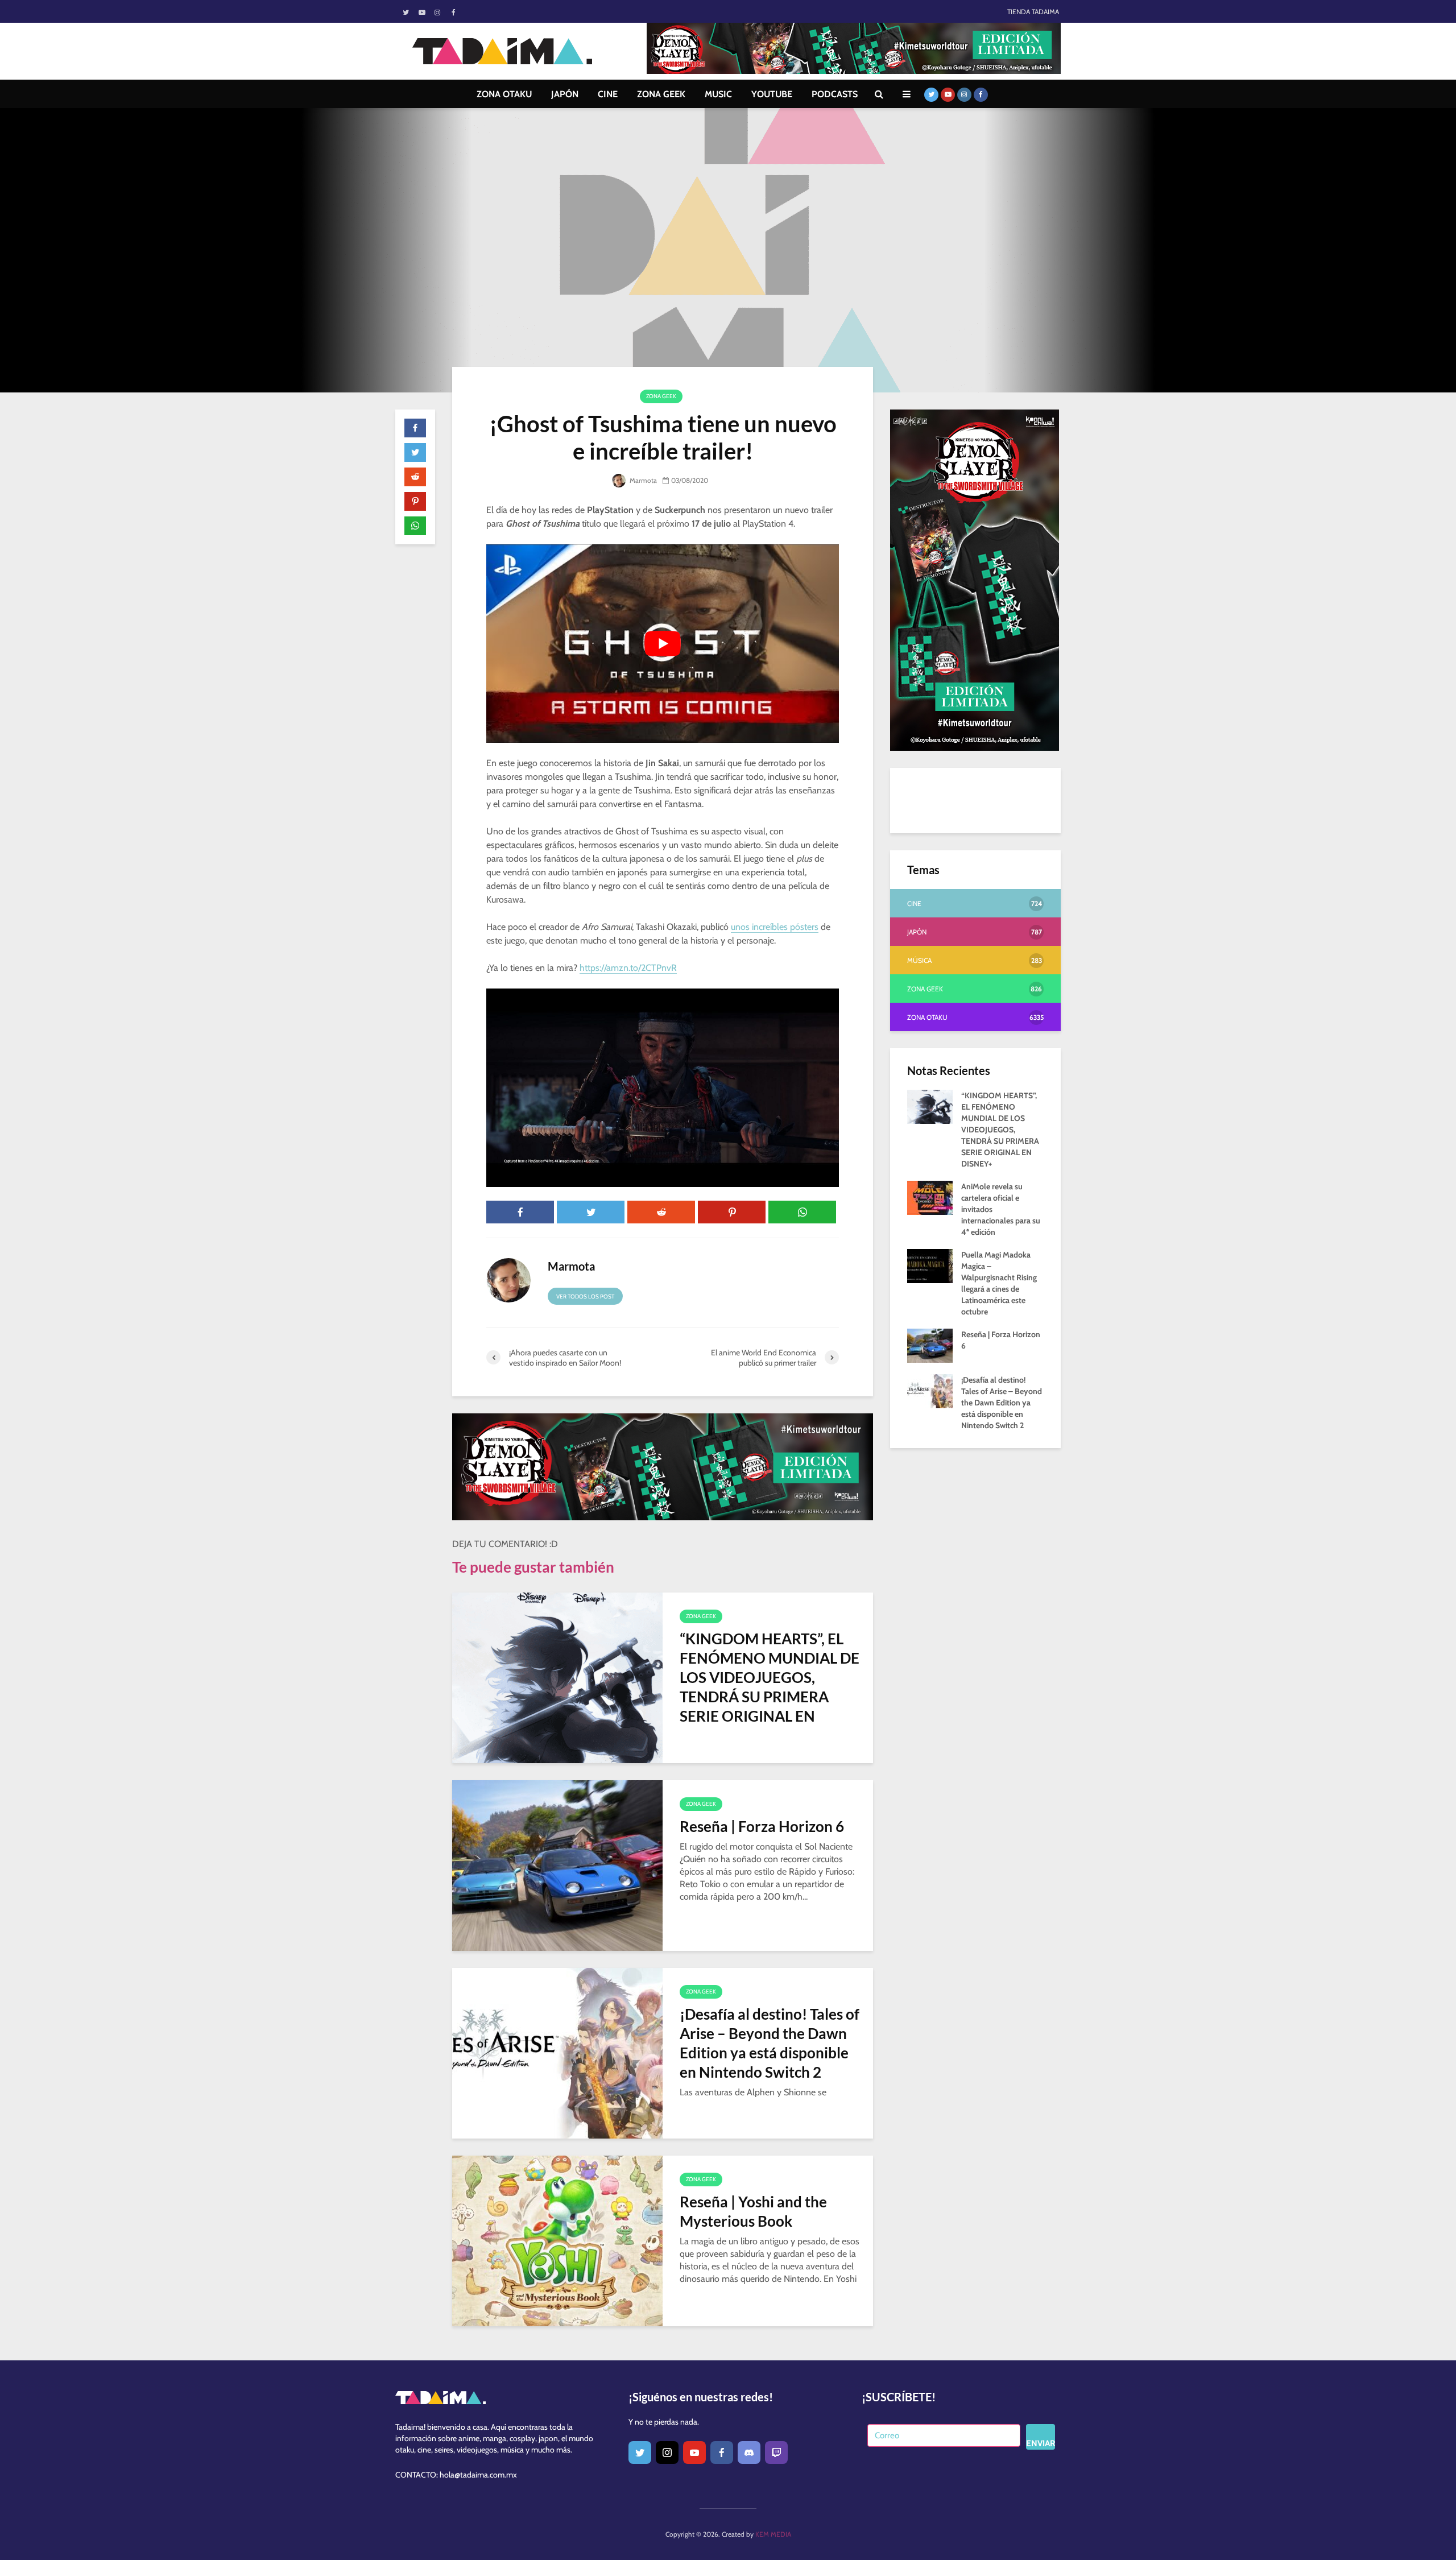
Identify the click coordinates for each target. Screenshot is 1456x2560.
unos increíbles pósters (775, 927)
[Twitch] (776, 2453)
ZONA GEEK (661, 94)
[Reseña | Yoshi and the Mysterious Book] (557, 2240)
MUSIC (718, 94)
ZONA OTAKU (504, 94)
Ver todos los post (585, 1296)
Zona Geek (661, 396)
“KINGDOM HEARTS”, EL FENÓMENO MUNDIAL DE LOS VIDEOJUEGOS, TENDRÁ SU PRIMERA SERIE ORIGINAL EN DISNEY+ (770, 1687)
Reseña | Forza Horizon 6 (762, 1826)
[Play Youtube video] (663, 644)
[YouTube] (694, 2453)
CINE (608, 94)
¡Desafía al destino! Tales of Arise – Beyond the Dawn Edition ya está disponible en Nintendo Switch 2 (770, 2043)
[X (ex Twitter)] (640, 2453)
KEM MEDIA (773, 2534)
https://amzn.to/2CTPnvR (628, 968)
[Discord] (749, 2453)
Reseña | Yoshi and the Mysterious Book (753, 2211)
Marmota (642, 480)
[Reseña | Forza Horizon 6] (557, 1865)
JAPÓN (565, 94)
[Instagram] (667, 2453)
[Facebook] (722, 2453)
